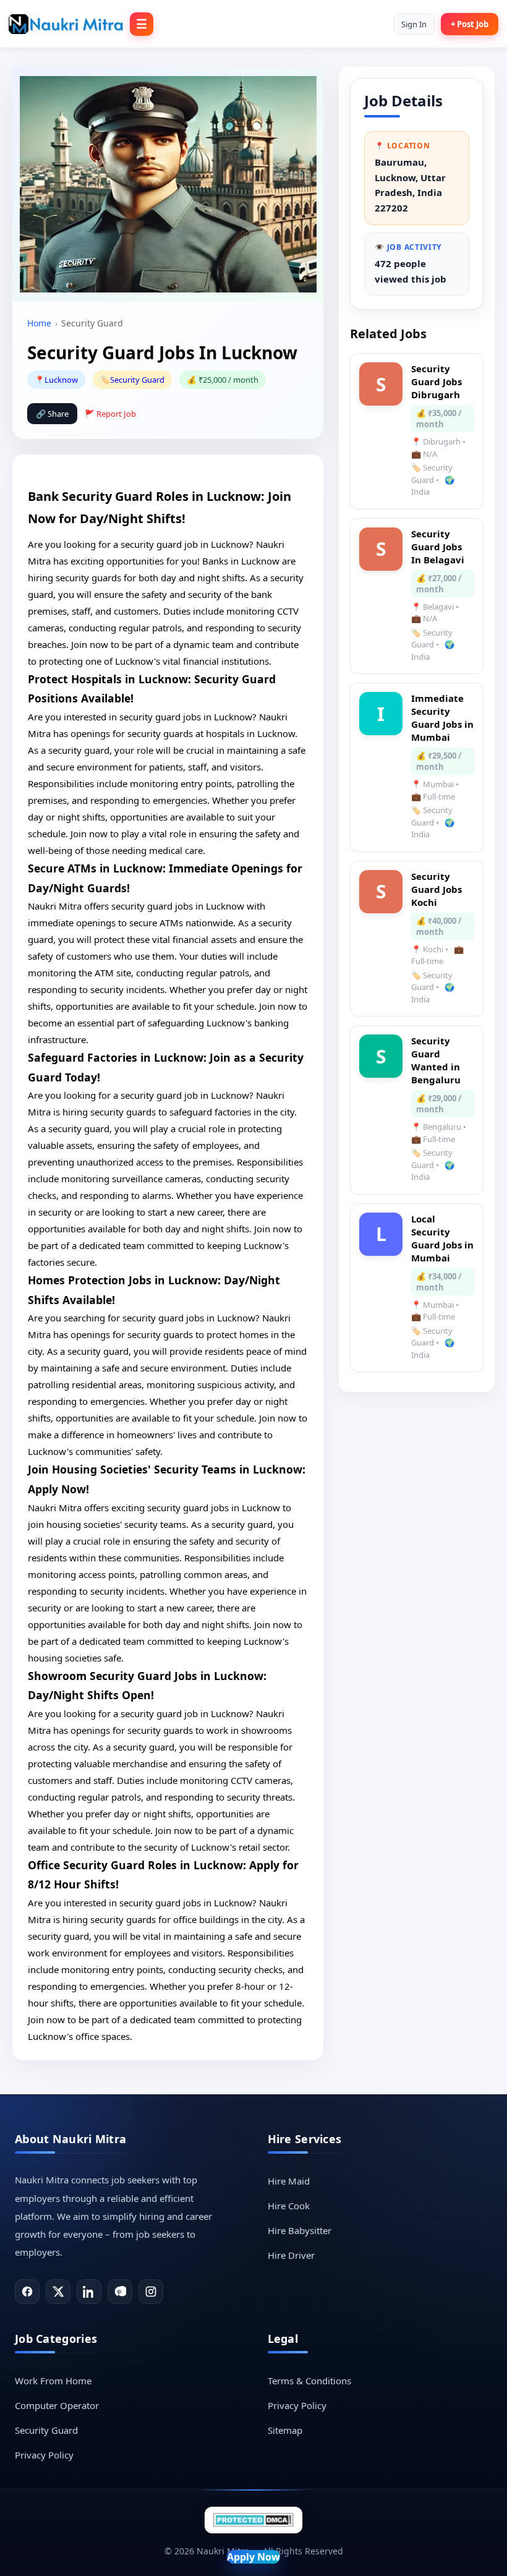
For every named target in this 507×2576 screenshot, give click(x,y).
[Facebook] (27, 2292)
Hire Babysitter (300, 2230)
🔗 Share (52, 414)
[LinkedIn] (89, 2292)
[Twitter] (58, 2292)
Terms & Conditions (309, 2381)
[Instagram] (151, 2292)
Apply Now (253, 2557)
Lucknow (61, 380)
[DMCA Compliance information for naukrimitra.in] (253, 2520)
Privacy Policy (44, 2455)
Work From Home (53, 2381)
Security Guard (137, 380)
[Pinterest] (120, 2292)
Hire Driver (291, 2255)
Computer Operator (57, 2405)
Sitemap (285, 2430)
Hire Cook (289, 2206)
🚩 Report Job (110, 414)
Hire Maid (289, 2181)
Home (39, 323)
